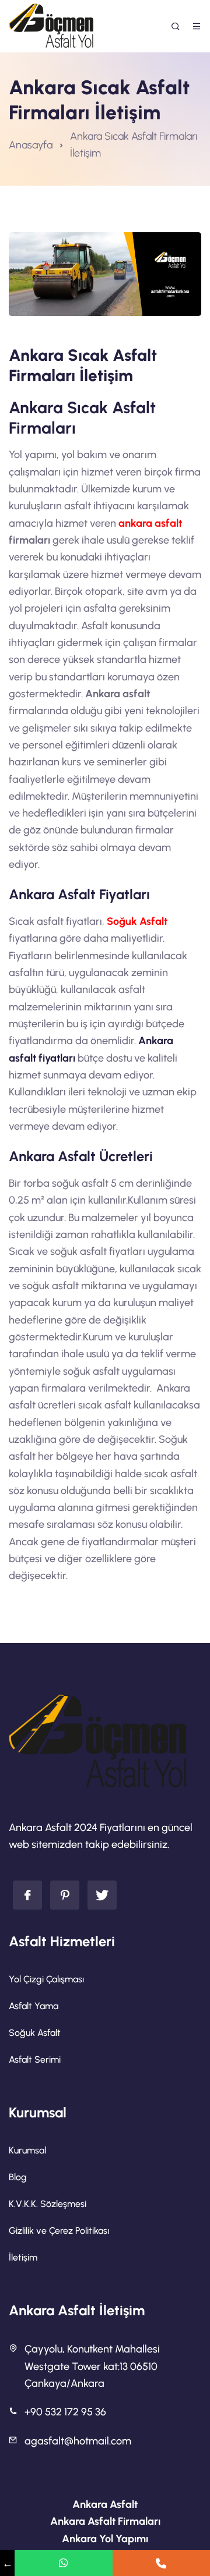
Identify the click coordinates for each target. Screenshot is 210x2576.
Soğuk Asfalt (137, 921)
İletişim (23, 2257)
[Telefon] (161, 2563)
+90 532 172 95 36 (65, 2412)
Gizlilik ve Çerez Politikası (59, 2231)
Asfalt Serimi (35, 2059)
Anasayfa (31, 145)
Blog (18, 2177)
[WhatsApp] (63, 2563)
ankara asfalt (150, 523)
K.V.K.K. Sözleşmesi (48, 2204)
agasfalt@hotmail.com (78, 2441)
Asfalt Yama (34, 2006)
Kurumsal (27, 2150)
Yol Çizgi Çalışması (46, 1979)
